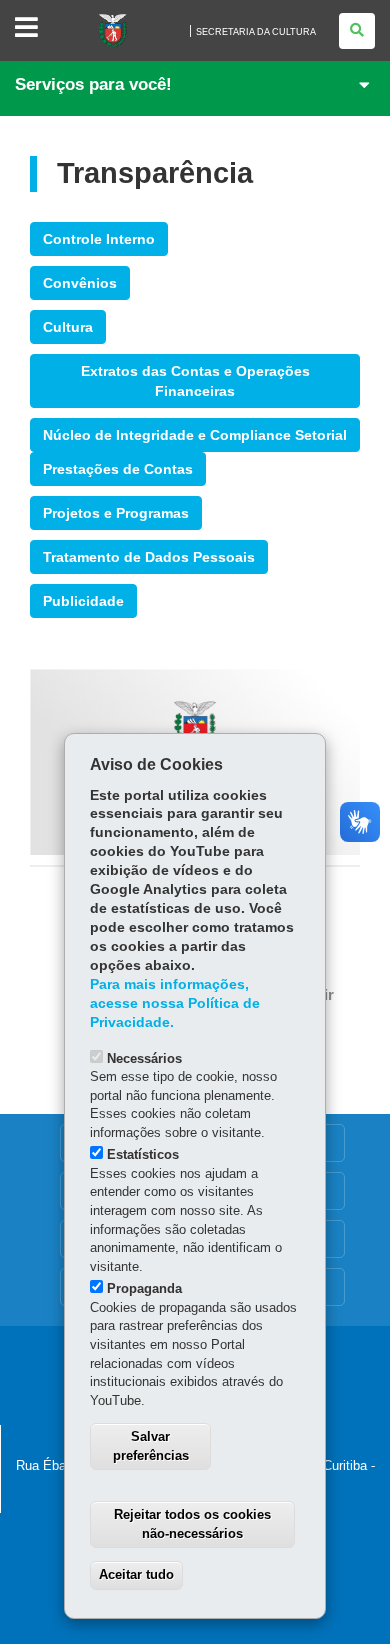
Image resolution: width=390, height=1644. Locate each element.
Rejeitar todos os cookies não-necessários (192, 1524)
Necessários (144, 1058)
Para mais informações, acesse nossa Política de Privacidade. (175, 1003)
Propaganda (144, 1288)
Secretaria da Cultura (256, 32)
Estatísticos (143, 1154)
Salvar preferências (151, 1446)
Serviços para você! (93, 84)
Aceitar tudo (136, 1574)
